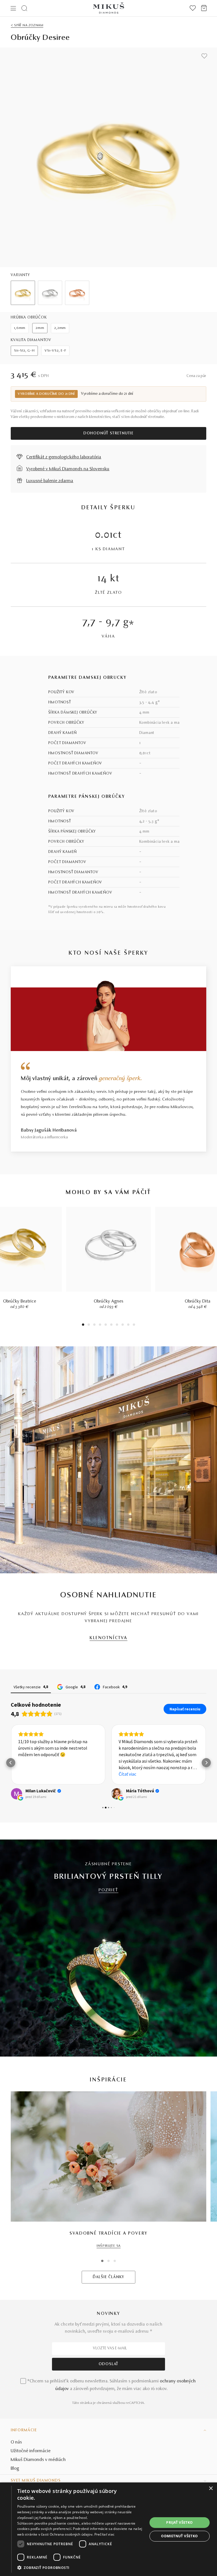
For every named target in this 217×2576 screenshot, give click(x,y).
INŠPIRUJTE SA (109, 2246)
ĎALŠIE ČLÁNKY (108, 2277)
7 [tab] (117, 1325)
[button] (11, 1763)
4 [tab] (100, 1325)
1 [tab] (83, 1325)
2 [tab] (89, 1325)
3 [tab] (95, 1325)
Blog (15, 2469)
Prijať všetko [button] (179, 2522)
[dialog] (108, 2529)
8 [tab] (123, 1325)
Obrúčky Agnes (109, 1301)
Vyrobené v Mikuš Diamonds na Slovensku (68, 469)
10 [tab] (134, 1325)
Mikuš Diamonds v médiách (38, 2460)
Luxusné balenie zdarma (50, 481)
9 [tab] (128, 1325)
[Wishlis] (193, 8)
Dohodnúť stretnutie (108, 434)
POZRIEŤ (108, 1890)
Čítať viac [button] (127, 1774)
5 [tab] (106, 1325)
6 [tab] (111, 1325)
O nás (16, 2442)
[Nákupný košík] (204, 8)
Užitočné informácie (31, 2451)
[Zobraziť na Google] (16, 1794)
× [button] (211, 2489)
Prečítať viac (105, 2534)
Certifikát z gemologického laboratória (64, 457)
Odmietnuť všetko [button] (179, 2536)
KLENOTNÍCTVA (108, 1638)
